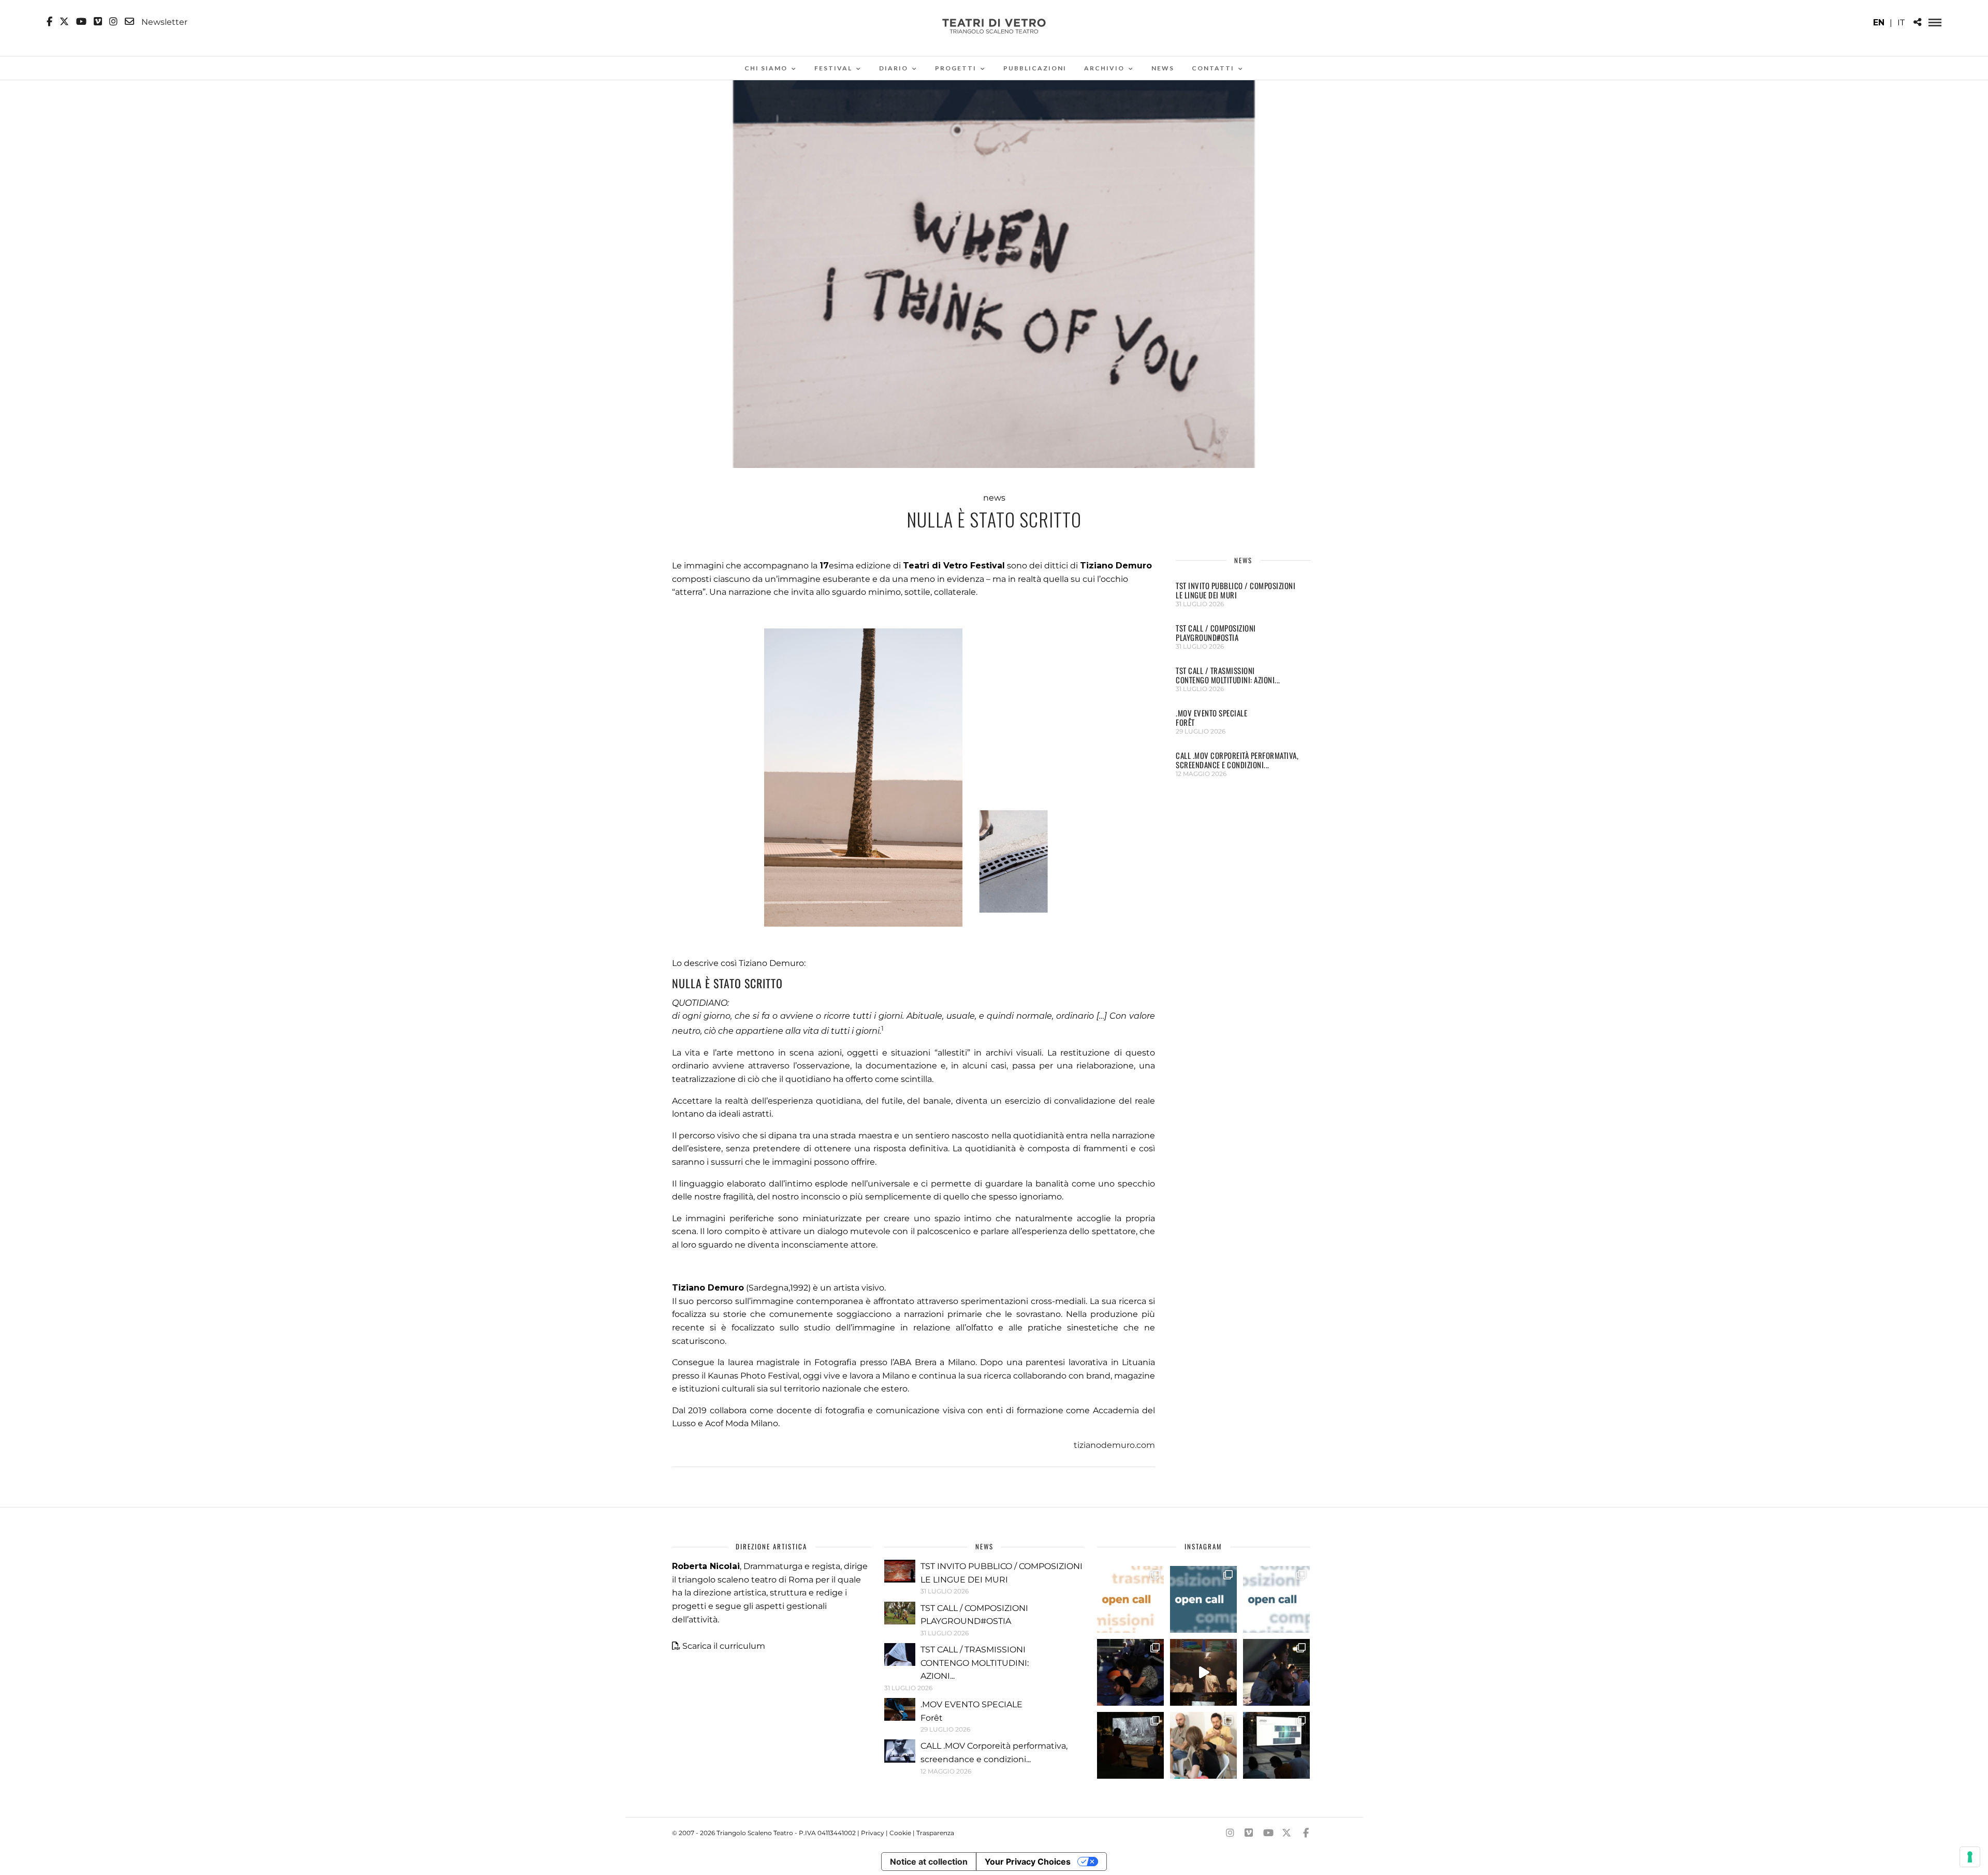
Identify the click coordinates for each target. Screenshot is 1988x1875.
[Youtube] (81, 22)
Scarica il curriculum (724, 1646)
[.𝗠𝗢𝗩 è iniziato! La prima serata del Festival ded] (1276, 1745)
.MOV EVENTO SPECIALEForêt (1211, 717)
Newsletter (163, 22)
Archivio (1104, 68)
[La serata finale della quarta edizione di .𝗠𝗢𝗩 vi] (1276, 1672)
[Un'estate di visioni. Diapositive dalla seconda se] (1130, 1745)
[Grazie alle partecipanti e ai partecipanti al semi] (1203, 1745)
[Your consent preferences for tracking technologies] (1970, 1857)
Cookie (900, 1833)
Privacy (873, 1833)
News (1163, 68)
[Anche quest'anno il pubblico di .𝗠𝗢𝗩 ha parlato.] (1130, 1672)
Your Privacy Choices (1028, 1862)
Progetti (956, 68)
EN (1879, 23)
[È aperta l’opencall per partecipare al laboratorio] (1203, 1599)
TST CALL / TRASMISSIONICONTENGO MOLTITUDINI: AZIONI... (1228, 675)
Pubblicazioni (1035, 68)
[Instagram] (113, 22)
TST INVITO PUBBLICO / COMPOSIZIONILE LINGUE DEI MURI (1236, 590)
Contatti (1213, 68)
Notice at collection (929, 1862)
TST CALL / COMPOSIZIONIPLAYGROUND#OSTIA (1216, 633)
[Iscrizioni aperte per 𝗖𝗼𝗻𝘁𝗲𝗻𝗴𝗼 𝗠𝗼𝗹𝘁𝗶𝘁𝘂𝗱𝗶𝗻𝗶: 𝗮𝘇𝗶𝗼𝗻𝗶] (1130, 1599)
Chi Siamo (766, 68)
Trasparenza (935, 1833)
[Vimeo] (98, 22)
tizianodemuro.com (1114, 1445)
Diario (894, 68)
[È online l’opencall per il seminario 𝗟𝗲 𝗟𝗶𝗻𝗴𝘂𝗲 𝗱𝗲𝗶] (1276, 1599)
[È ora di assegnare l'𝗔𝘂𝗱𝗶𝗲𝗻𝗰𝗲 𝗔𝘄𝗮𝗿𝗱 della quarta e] (1203, 1672)
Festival (833, 68)
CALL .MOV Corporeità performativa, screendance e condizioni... (1237, 760)
